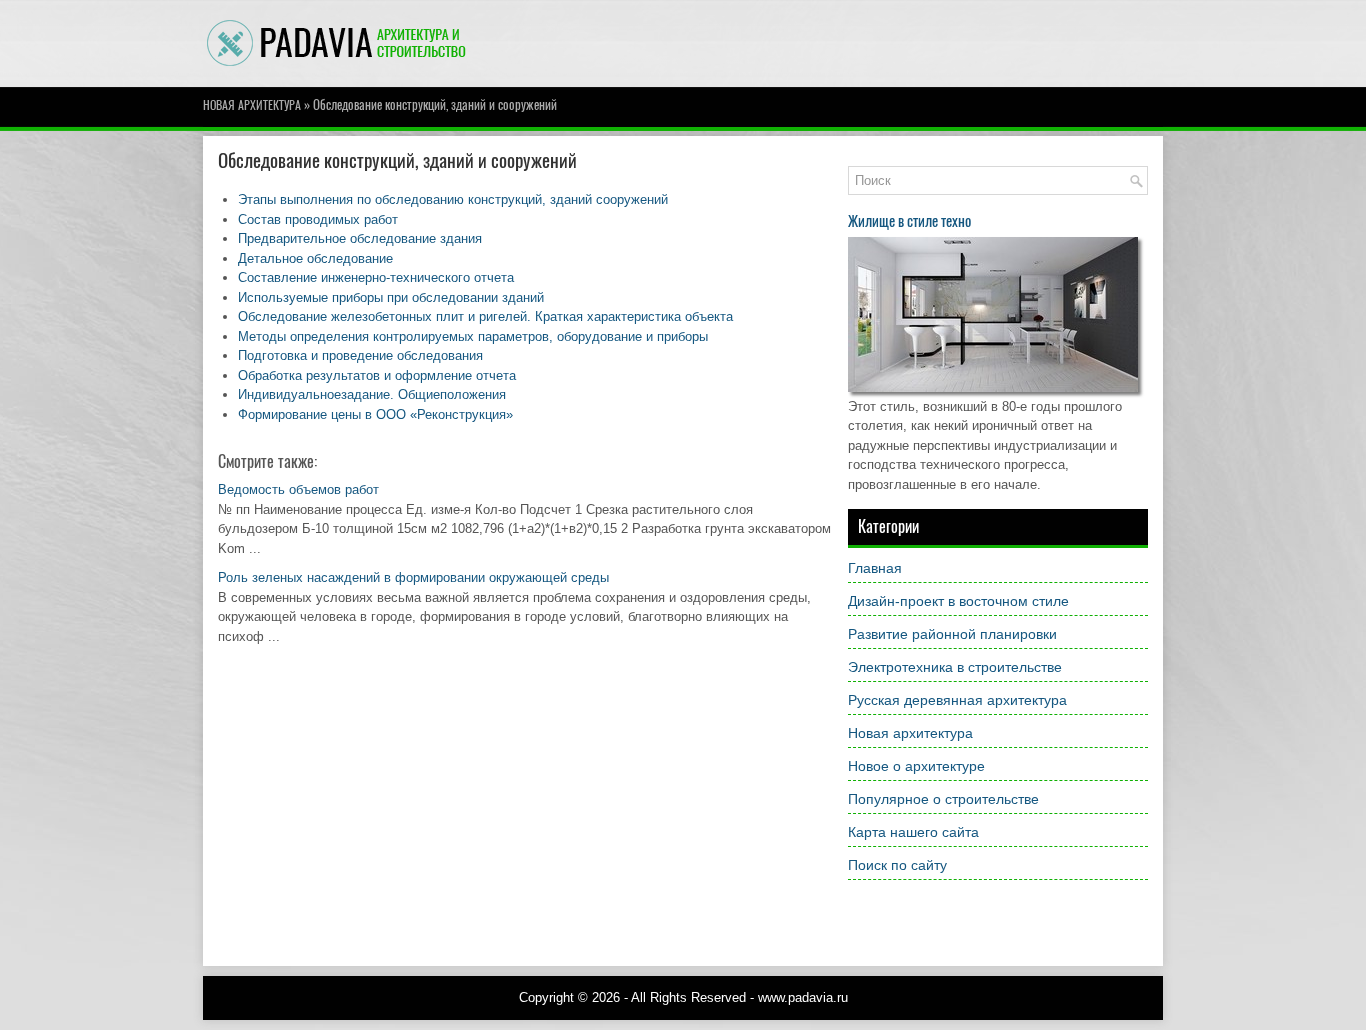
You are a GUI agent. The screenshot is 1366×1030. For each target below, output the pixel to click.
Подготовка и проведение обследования (360, 355)
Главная (875, 568)
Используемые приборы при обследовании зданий (391, 297)
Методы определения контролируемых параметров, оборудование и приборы (473, 336)
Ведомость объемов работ (298, 489)
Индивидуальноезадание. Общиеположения (372, 394)
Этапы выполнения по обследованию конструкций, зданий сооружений (453, 199)
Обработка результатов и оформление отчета (377, 375)
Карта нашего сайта (913, 832)
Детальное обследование (315, 258)
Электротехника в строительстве (955, 667)
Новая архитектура (252, 105)
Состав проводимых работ (318, 219)
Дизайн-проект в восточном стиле (958, 601)
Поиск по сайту (897, 865)
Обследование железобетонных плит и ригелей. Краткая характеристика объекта (485, 316)
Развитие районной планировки (952, 634)
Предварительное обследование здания (360, 238)
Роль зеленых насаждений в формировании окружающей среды (413, 577)
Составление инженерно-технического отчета (376, 277)
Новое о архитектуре (916, 766)
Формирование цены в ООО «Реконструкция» (375, 414)
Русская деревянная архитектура (957, 700)
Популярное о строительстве (943, 799)
